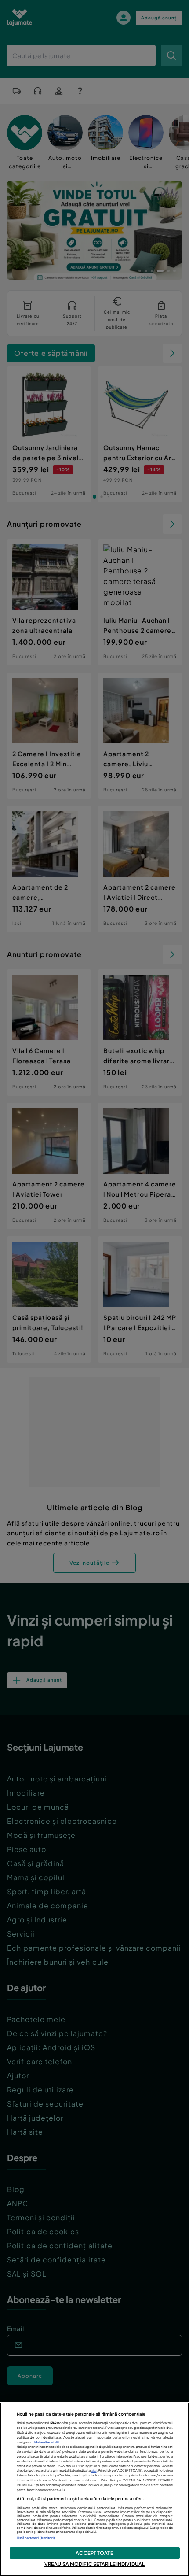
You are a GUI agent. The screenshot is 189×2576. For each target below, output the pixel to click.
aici (94, 2471)
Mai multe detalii (47, 2442)
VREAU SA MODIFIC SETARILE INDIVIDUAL (94, 2564)
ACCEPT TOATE (94, 2553)
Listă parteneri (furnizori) (36, 2538)
